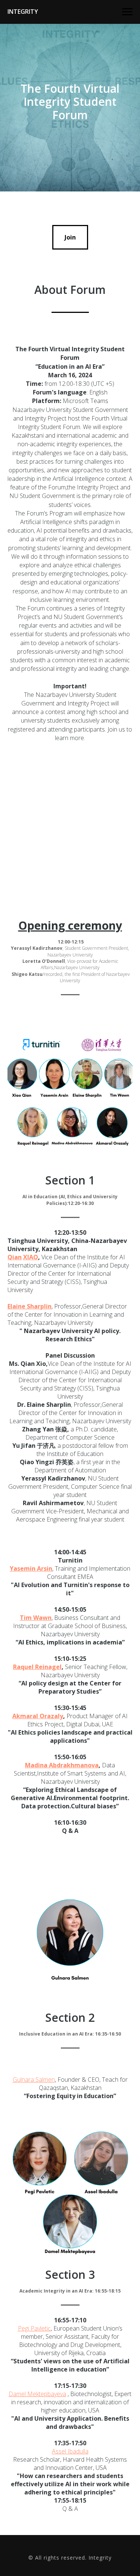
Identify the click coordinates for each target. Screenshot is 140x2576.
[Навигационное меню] (127, 12)
